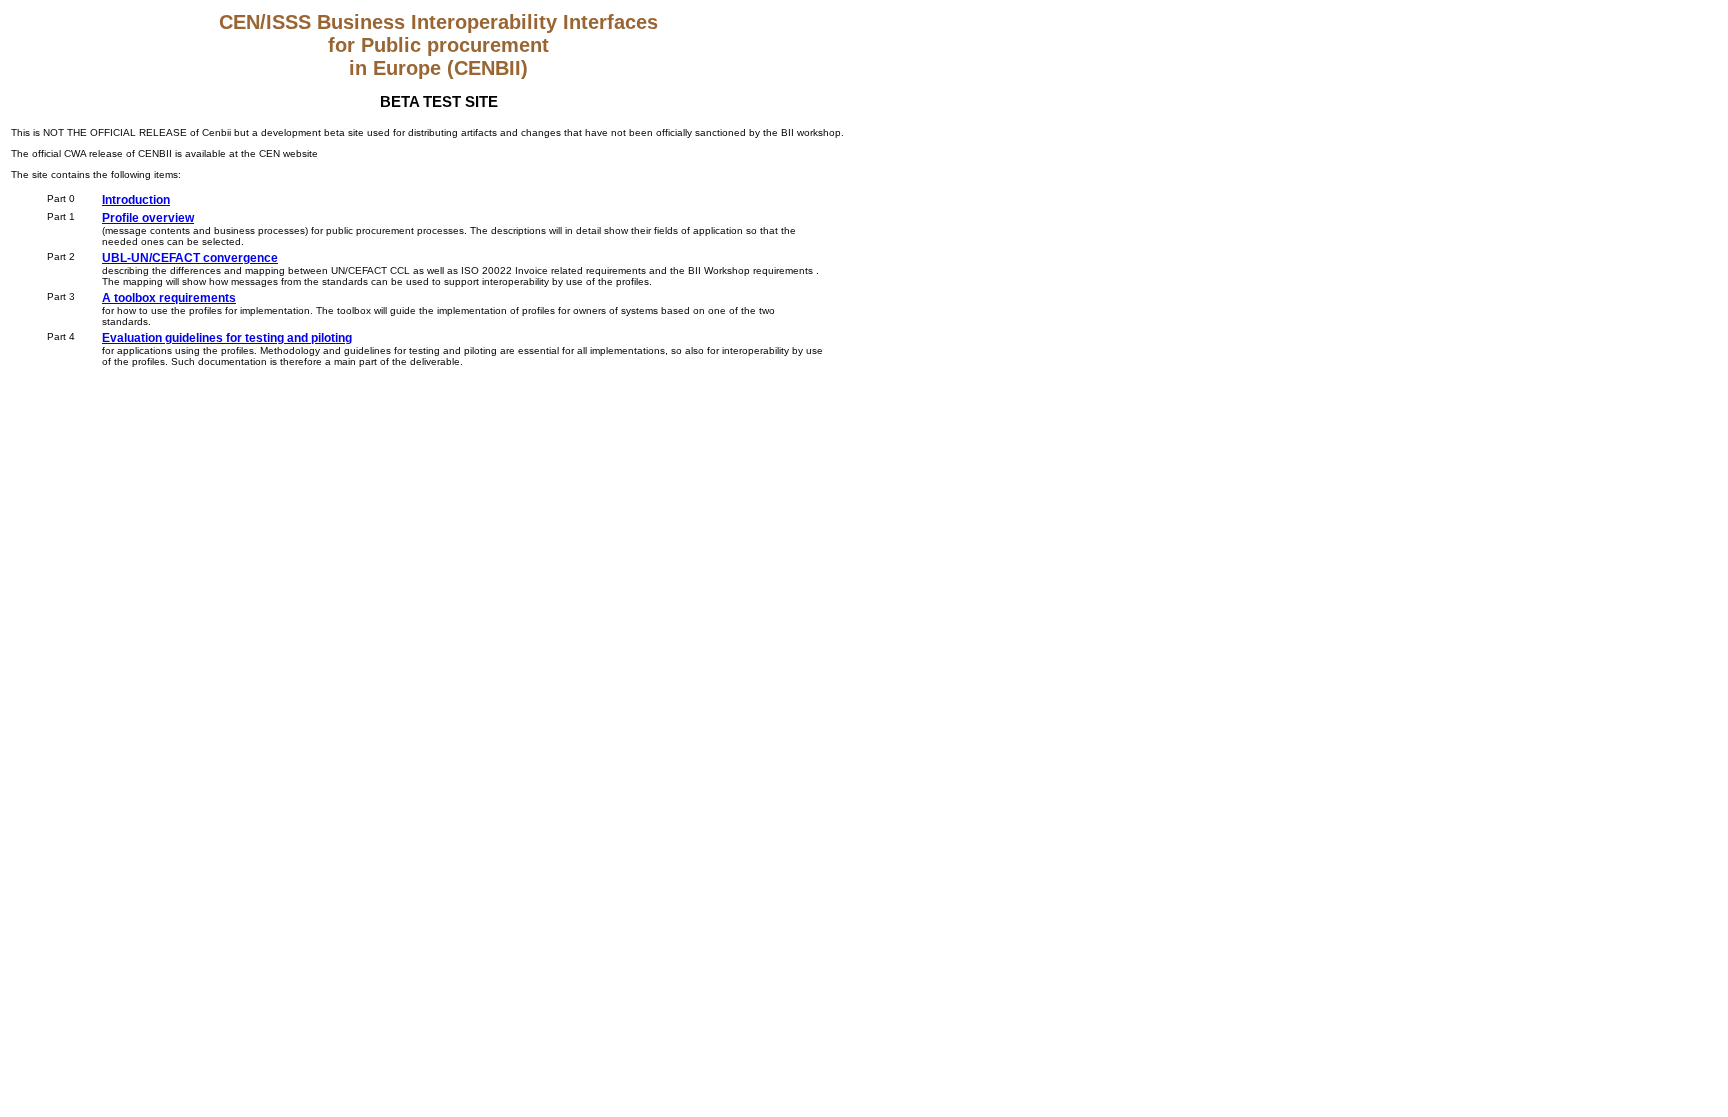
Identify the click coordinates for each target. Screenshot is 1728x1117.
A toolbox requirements (169, 298)
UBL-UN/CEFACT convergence (190, 258)
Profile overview (148, 218)
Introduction (136, 200)
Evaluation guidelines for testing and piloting (227, 338)
